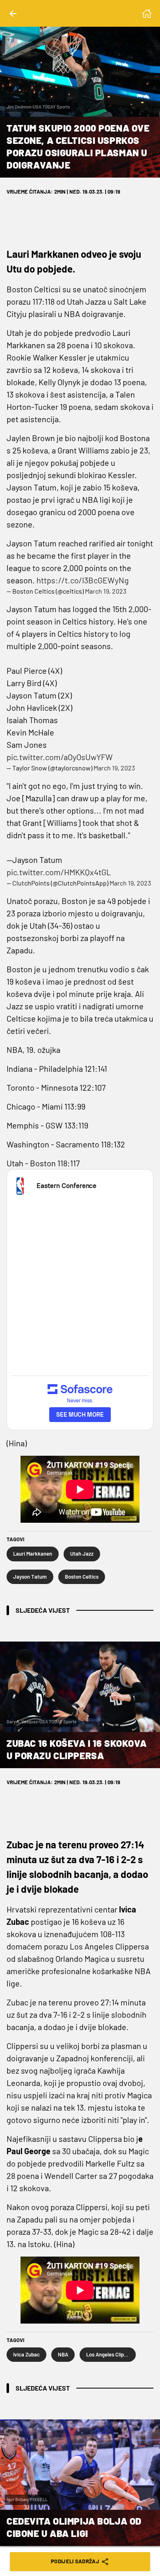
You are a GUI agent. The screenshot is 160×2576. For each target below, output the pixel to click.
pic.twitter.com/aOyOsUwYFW (60, 757)
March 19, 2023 (106, 591)
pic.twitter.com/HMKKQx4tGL (59, 872)
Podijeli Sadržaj (75, 2561)
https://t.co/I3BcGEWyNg (83, 580)
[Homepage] (147, 14)
